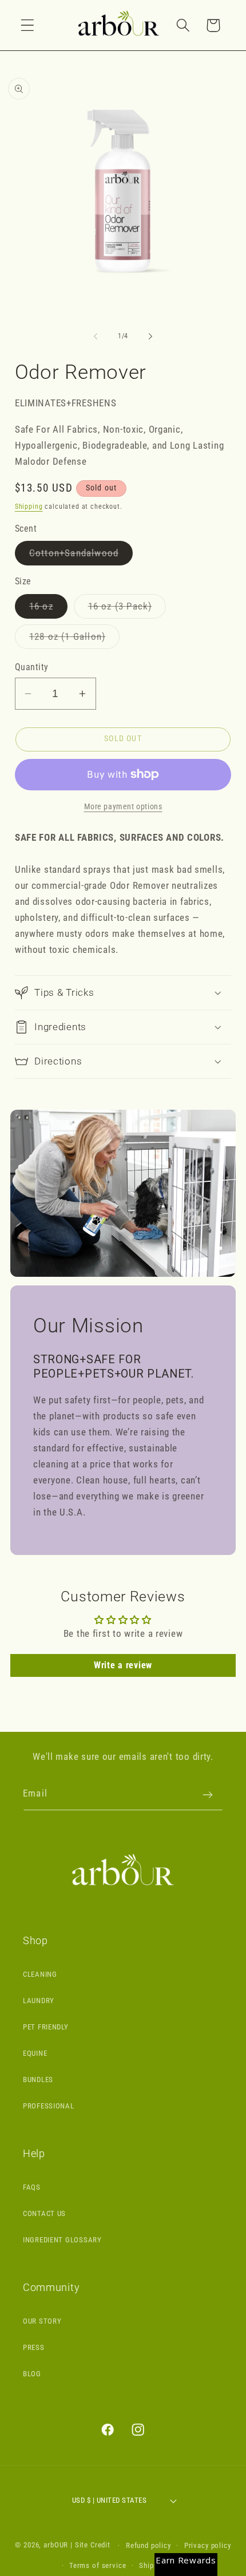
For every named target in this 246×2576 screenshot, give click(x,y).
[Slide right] (150, 337)
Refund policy (148, 2545)
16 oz (48, 609)
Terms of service (98, 2565)
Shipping (29, 507)
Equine (35, 2053)
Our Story (42, 2321)
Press (34, 2347)
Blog (32, 2374)
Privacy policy (208, 2545)
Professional (49, 2106)
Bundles (38, 2080)
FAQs (32, 2187)
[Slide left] (96, 337)
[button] (28, 25)
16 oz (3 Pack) (127, 609)
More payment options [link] (123, 807)
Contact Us (44, 2213)
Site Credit (93, 2545)
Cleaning (40, 1974)
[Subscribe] (207, 1795)
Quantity (32, 667)
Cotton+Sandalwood (81, 556)
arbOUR (56, 2545)
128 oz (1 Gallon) (74, 640)
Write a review (123, 1665)
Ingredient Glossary (62, 2240)
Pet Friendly (46, 2027)
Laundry (39, 2001)
